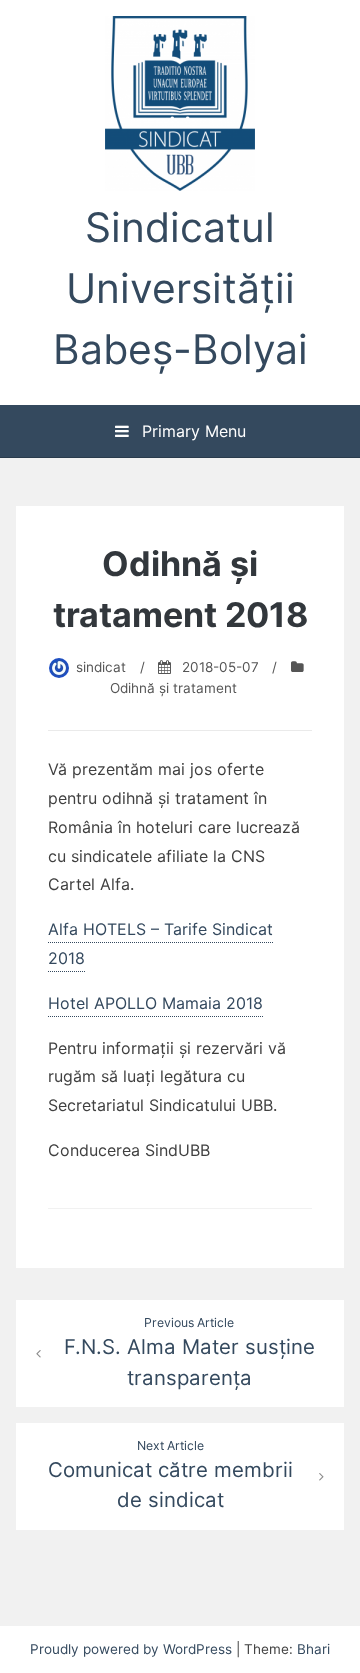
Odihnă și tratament (173, 688)
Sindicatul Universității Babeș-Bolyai (180, 288)
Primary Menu (191, 431)
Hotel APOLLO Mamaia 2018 (155, 1003)
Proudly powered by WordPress (133, 1649)
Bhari (313, 1649)
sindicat (101, 667)
